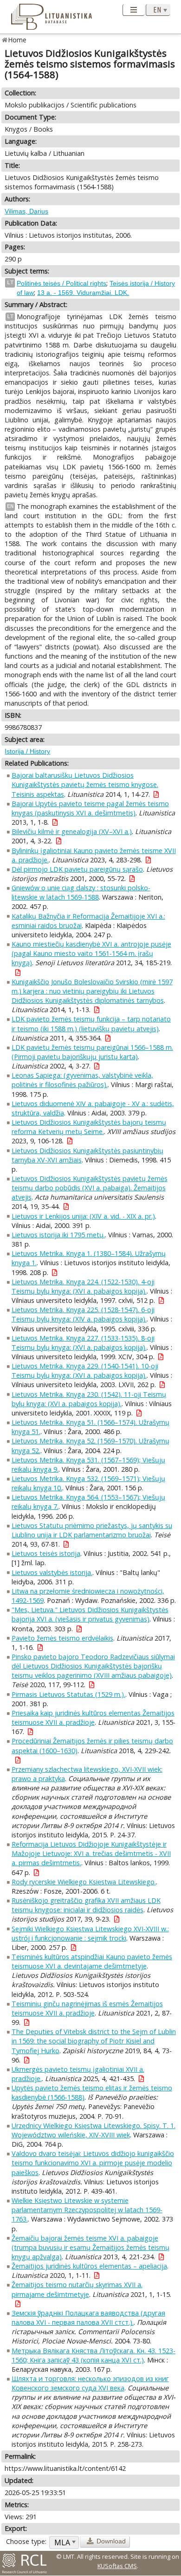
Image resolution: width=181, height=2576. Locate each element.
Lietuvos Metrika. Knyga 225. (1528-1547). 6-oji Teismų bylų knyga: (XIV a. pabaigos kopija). (83, 1314)
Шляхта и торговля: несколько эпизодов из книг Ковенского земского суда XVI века (90, 2383)
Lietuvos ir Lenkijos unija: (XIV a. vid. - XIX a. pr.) (83, 1216)
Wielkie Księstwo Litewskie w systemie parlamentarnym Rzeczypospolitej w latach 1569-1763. (87, 2210)
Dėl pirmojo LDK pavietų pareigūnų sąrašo (77, 869)
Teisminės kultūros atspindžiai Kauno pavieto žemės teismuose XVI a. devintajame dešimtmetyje (92, 1961)
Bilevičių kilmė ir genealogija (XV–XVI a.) (72, 831)
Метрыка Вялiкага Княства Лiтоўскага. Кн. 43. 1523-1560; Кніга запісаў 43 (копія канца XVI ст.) (94, 2355)
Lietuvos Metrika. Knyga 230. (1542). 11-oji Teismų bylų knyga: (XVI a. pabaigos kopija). (89, 1399)
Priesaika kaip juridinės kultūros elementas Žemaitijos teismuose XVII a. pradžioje (93, 1718)
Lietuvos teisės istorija (46, 1553)
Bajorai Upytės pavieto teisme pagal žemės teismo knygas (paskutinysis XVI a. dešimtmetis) (90, 808)
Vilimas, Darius (26, 211)
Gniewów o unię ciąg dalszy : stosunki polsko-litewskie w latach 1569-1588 (81, 892)
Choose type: (26, 2541)
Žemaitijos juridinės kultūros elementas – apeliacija (89, 2266)
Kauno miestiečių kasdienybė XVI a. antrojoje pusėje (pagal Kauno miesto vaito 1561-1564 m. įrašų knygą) (91, 953)
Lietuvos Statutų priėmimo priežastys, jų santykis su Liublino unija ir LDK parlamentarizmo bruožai (92, 1530)
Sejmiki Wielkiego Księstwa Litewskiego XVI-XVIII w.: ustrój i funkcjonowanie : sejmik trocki (90, 1933)
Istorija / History (27, 751)
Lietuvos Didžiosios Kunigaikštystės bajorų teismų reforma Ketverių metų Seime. (89, 1127)
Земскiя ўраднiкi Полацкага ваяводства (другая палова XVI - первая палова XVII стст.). (88, 2318)
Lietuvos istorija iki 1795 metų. (58, 1235)
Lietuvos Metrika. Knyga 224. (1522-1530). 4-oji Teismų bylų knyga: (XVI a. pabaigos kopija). (83, 1286)
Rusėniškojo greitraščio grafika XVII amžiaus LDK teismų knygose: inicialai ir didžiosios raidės (86, 1905)
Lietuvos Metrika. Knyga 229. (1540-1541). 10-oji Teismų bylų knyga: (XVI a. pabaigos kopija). (85, 1371)
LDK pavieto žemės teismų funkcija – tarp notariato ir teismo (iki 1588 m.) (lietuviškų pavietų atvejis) (91, 1024)
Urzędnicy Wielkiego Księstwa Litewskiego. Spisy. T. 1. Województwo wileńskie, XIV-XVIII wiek (94, 2130)
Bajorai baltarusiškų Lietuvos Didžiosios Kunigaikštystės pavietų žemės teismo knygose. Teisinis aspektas (85, 784)
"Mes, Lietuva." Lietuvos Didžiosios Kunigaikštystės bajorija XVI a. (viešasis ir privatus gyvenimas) (90, 1614)
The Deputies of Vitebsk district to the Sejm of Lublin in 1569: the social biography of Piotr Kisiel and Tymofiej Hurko (94, 2041)
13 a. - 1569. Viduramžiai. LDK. (83, 293)
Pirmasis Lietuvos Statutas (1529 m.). (68, 1694)
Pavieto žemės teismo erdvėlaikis (62, 1638)
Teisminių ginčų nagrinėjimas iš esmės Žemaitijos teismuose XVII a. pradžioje (87, 2008)
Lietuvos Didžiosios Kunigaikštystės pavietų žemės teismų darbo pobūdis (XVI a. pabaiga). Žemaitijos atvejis (90, 1188)
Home (17, 40)
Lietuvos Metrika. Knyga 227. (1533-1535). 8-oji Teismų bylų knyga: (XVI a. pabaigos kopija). (83, 1343)
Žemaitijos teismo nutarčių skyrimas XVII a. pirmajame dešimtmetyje (77, 2289)
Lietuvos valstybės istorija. (52, 1572)
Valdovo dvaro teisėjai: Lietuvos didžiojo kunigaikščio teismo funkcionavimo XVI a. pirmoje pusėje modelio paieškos (93, 2163)
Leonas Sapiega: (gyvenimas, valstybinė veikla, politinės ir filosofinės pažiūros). (82, 1080)
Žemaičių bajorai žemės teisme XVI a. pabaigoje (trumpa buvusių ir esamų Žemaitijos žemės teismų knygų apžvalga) (90, 2247)
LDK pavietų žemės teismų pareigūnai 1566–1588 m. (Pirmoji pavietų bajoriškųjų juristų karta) (92, 1052)
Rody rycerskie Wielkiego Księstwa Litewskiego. (84, 1882)
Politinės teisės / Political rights (61, 283)
